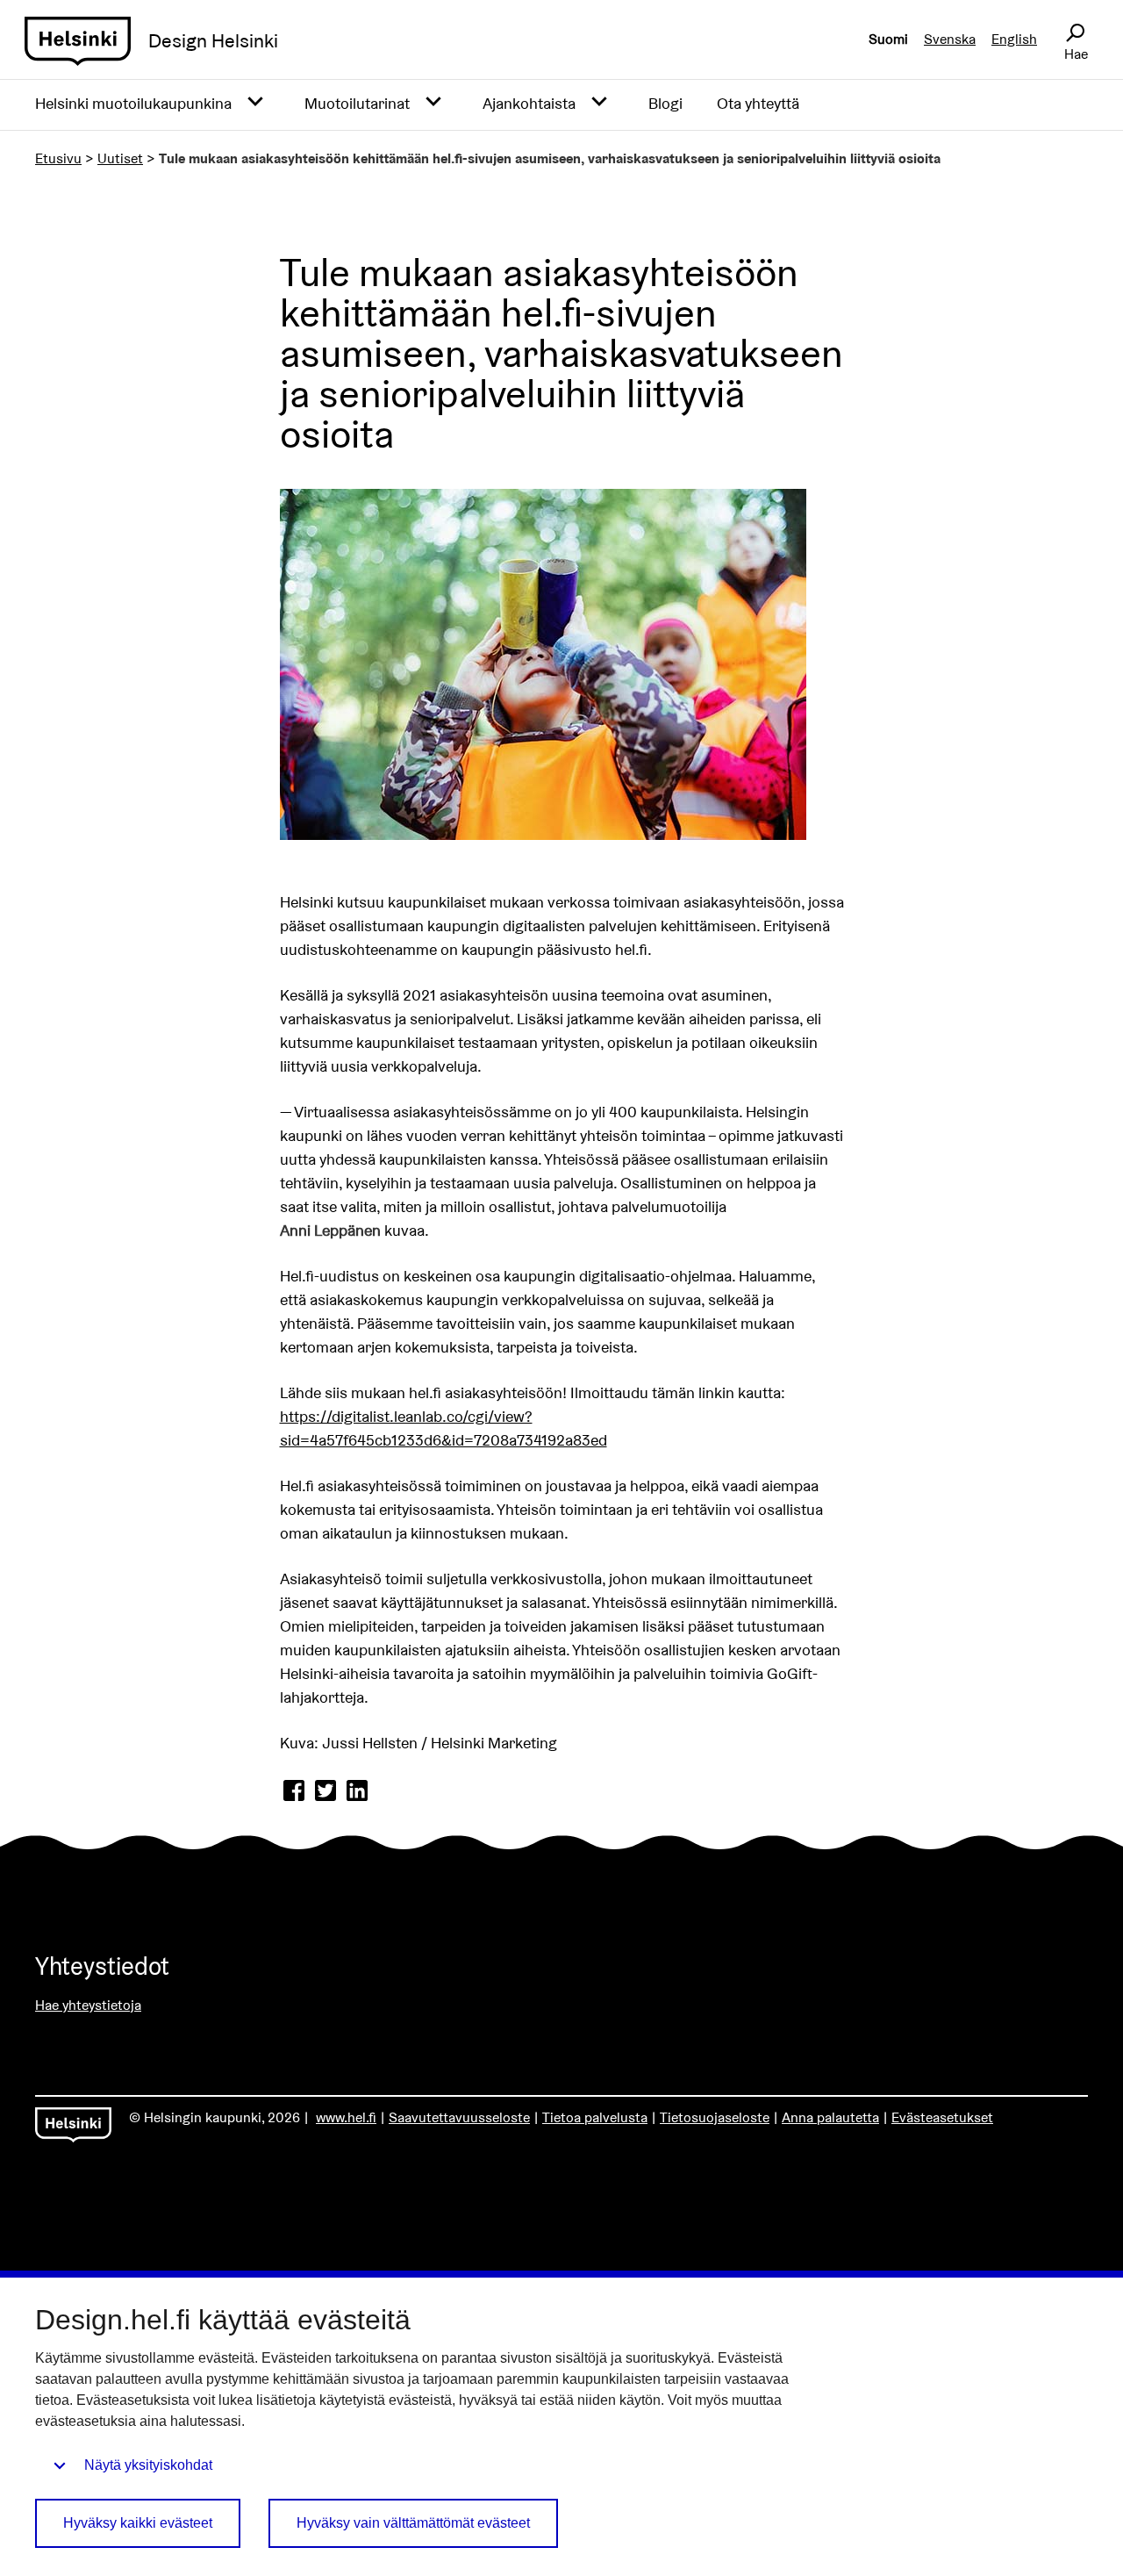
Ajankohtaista (529, 103)
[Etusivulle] (78, 41)
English (1014, 39)
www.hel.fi (346, 2117)
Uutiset (120, 158)
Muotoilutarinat (357, 103)
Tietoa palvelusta (595, 2117)
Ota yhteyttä (758, 103)
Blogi (665, 103)
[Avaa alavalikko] (255, 102)
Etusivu (58, 158)
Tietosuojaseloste (715, 2117)
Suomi (888, 39)
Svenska (950, 39)
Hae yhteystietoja (88, 2005)
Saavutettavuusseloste (459, 2117)
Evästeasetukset (942, 2117)
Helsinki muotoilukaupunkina (133, 103)
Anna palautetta (830, 2117)
